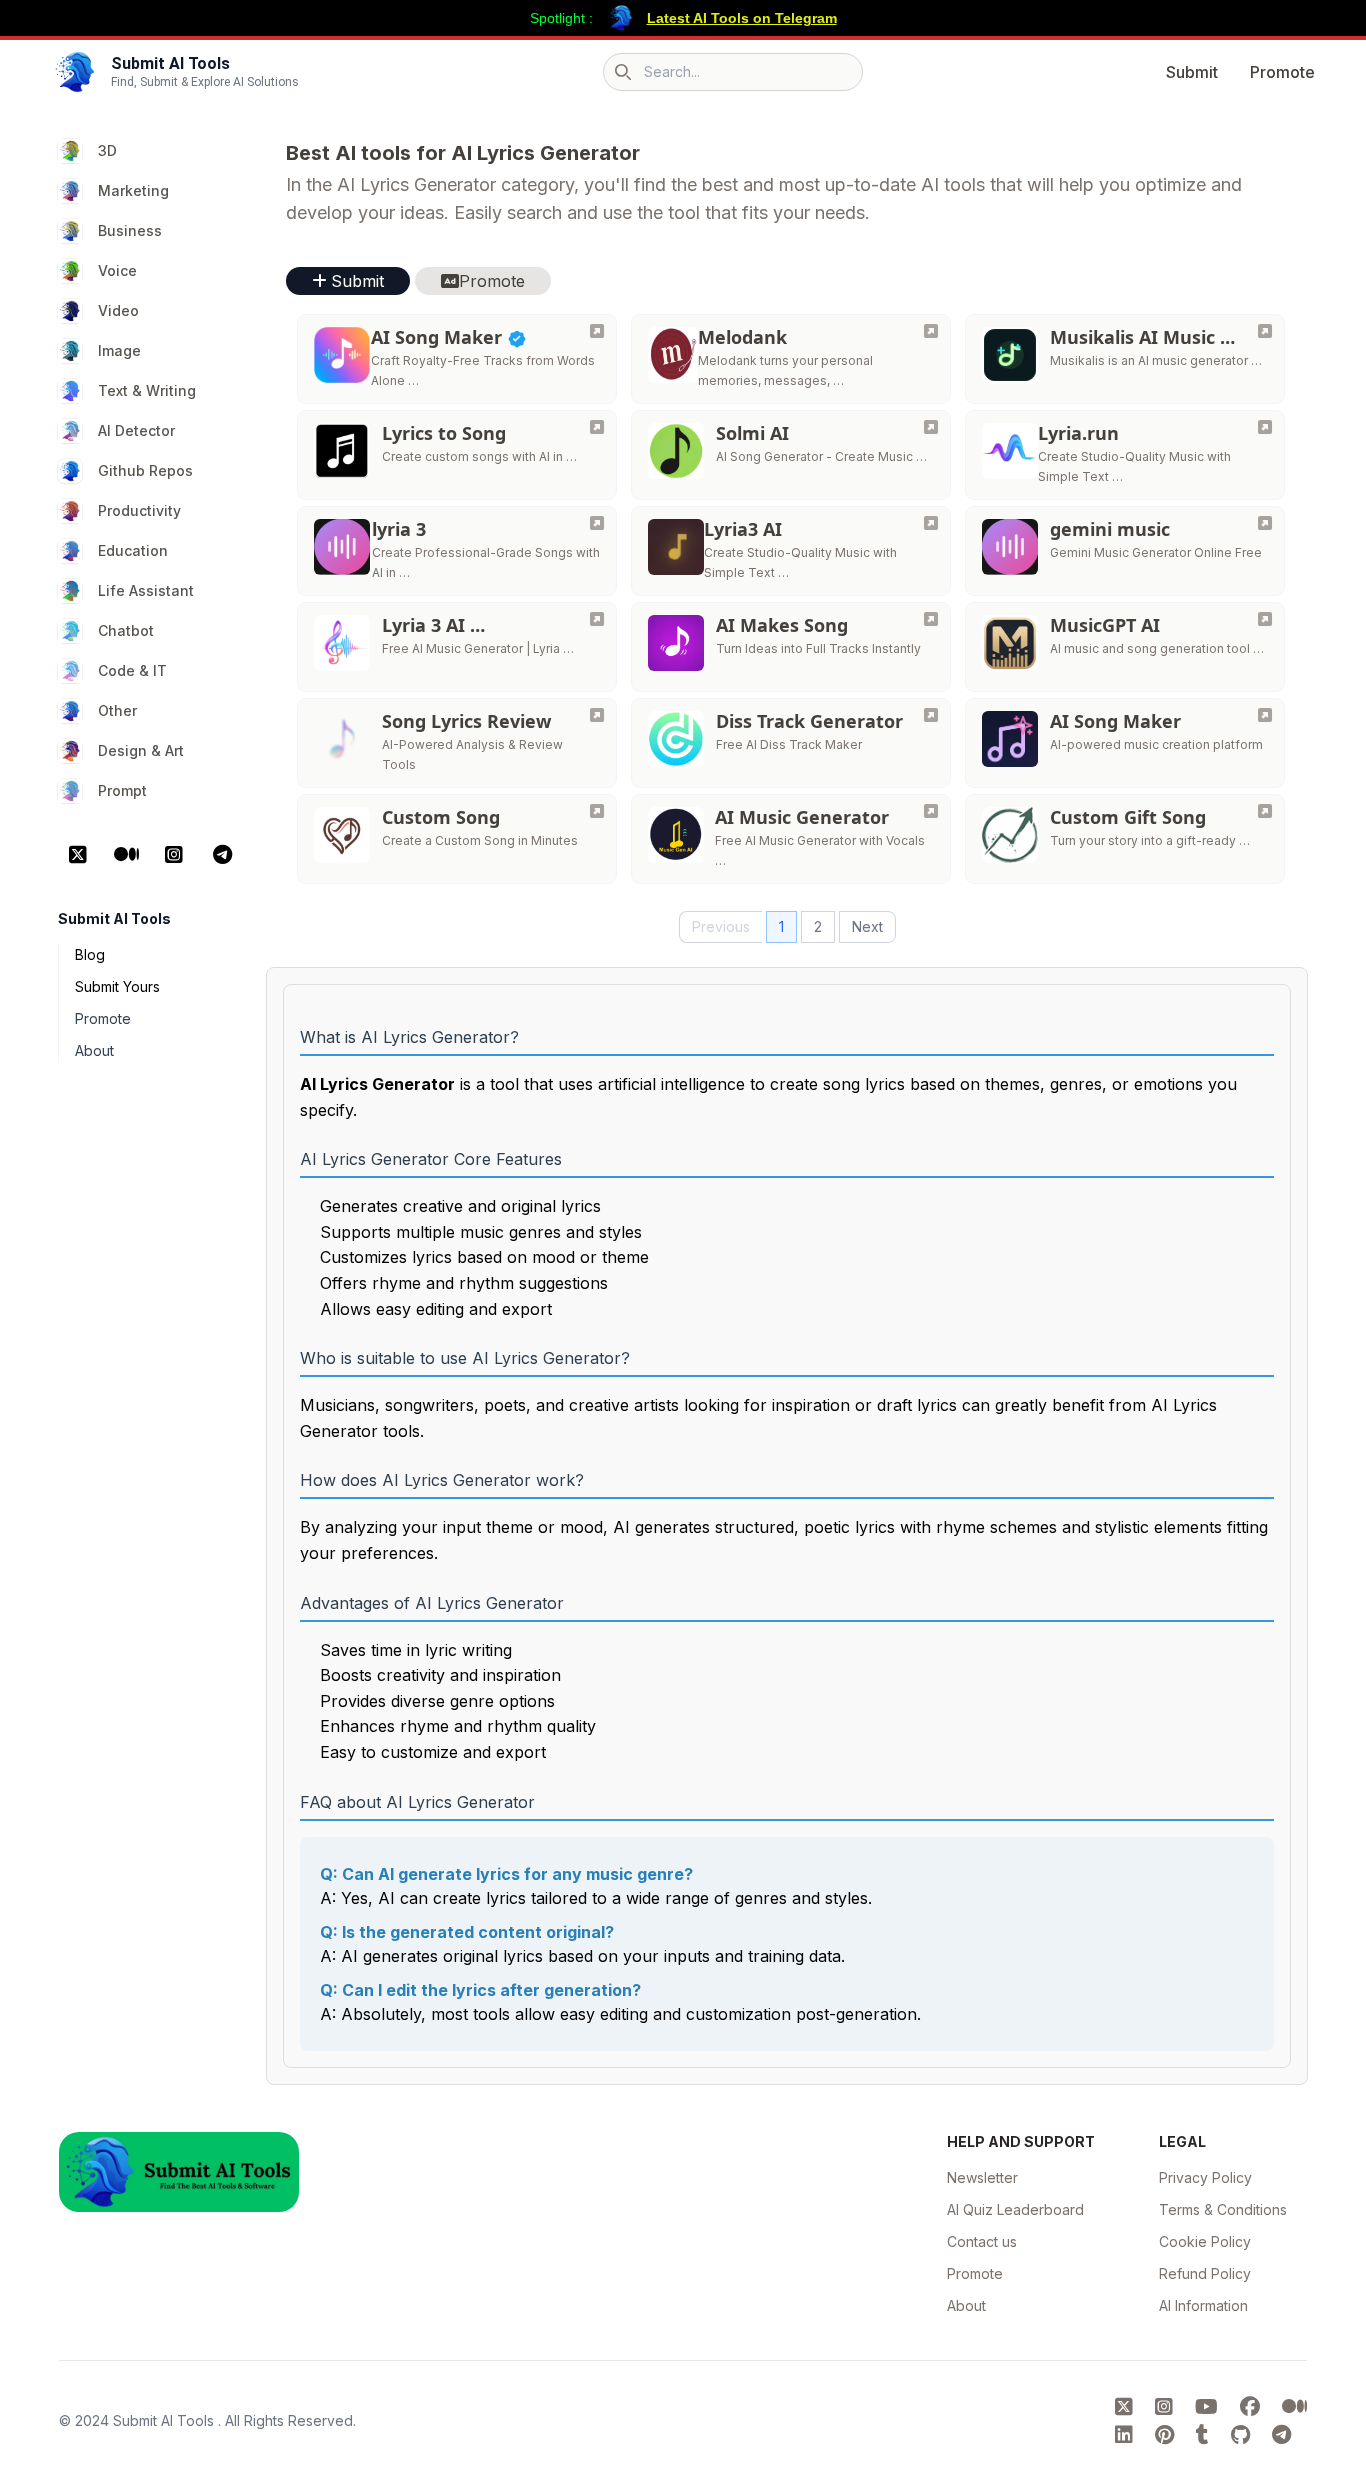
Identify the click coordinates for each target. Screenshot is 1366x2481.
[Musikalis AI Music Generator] (1265, 331)
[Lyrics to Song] (597, 427)
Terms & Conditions (1223, 2209)
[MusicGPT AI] (1265, 619)
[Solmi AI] (931, 427)
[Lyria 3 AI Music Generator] (597, 619)
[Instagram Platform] (174, 855)
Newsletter (982, 2177)
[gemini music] (1265, 523)
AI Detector (136, 430)
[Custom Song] (597, 811)
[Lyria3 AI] (931, 523)
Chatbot (126, 630)
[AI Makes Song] (931, 619)
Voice (117, 270)
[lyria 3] (597, 523)
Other (117, 710)
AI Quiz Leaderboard (1015, 2209)
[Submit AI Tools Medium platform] (1294, 2407)
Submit (1192, 72)
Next (867, 926)
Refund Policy (1205, 2273)
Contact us (982, 2241)
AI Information (1203, 2305)
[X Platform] (78, 855)
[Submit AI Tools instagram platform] (1167, 2407)
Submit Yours (117, 986)
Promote (1282, 72)
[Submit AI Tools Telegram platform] (1281, 2435)
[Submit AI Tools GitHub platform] (1243, 2435)
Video (118, 310)
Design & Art (141, 750)
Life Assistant (146, 590)
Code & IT (132, 670)
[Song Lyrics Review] (597, 715)
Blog (90, 954)
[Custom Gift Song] (1265, 811)
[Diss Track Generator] (931, 715)
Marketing (133, 190)
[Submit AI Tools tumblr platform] (1205, 2435)
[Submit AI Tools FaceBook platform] (1253, 2407)
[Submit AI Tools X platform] (1127, 2407)
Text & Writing (147, 390)
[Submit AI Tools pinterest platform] (1167, 2435)
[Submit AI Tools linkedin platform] (1127, 2435)
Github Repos (145, 470)
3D (107, 150)
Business (130, 230)
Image (119, 350)
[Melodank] (931, 331)
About (94, 1050)
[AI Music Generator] (931, 811)
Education (133, 550)
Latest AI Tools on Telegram (742, 18)
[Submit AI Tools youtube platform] (1209, 2407)
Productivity (139, 510)
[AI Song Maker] (597, 331)
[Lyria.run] (1265, 427)
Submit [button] (357, 281)
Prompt (122, 790)
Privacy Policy (1205, 2177)
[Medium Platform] (126, 855)
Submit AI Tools (165, 2420)
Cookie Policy (1205, 2241)
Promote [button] (492, 281)
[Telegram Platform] (222, 855)
